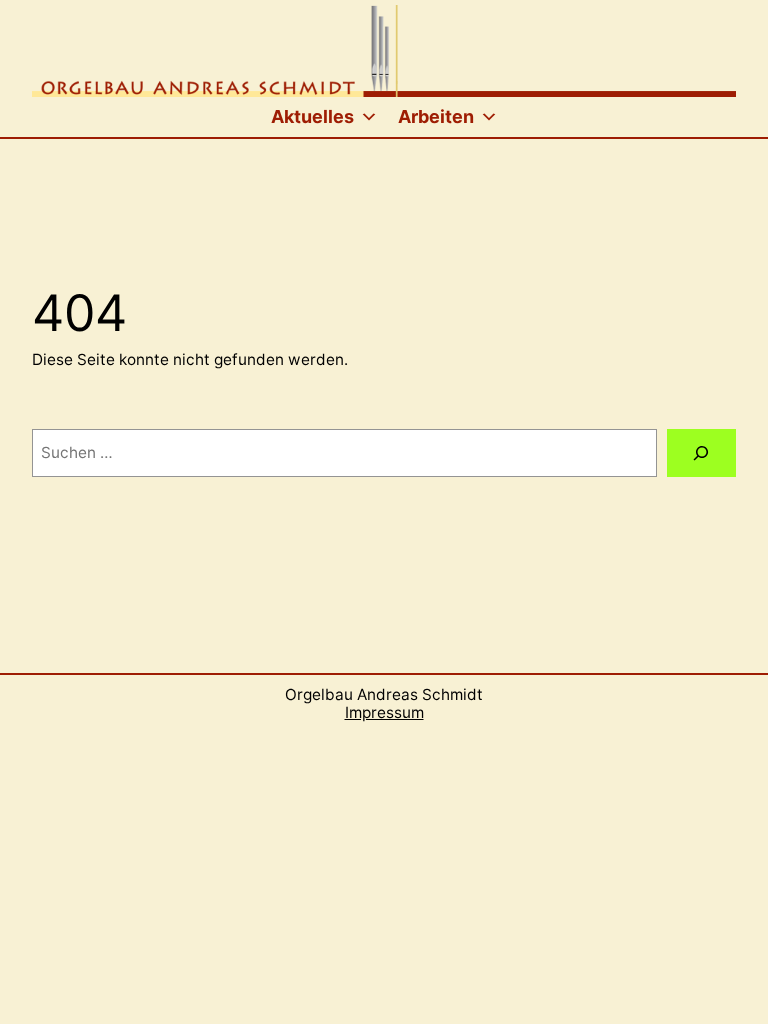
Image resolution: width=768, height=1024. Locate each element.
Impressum (384, 712)
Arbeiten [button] (436, 116)
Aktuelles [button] (312, 116)
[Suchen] (701, 453)
